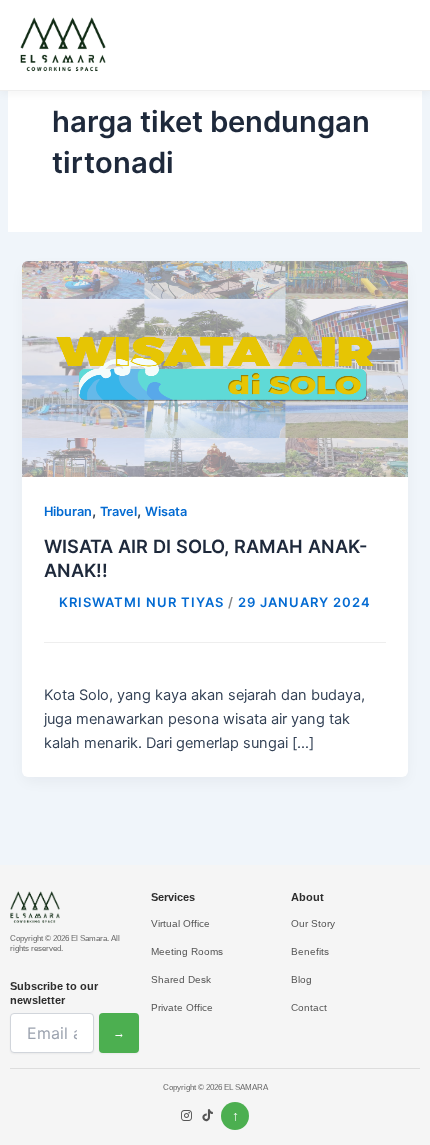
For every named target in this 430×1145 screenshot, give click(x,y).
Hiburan (68, 511)
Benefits (310, 951)
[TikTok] (207, 1117)
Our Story (313, 923)
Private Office (182, 1007)
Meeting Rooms (187, 951)
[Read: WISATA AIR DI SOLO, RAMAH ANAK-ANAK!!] (214, 368)
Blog (301, 979)
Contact (309, 1007)
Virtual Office (180, 923)
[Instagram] (186, 1117)
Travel (118, 511)
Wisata (166, 511)
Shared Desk (181, 979)
